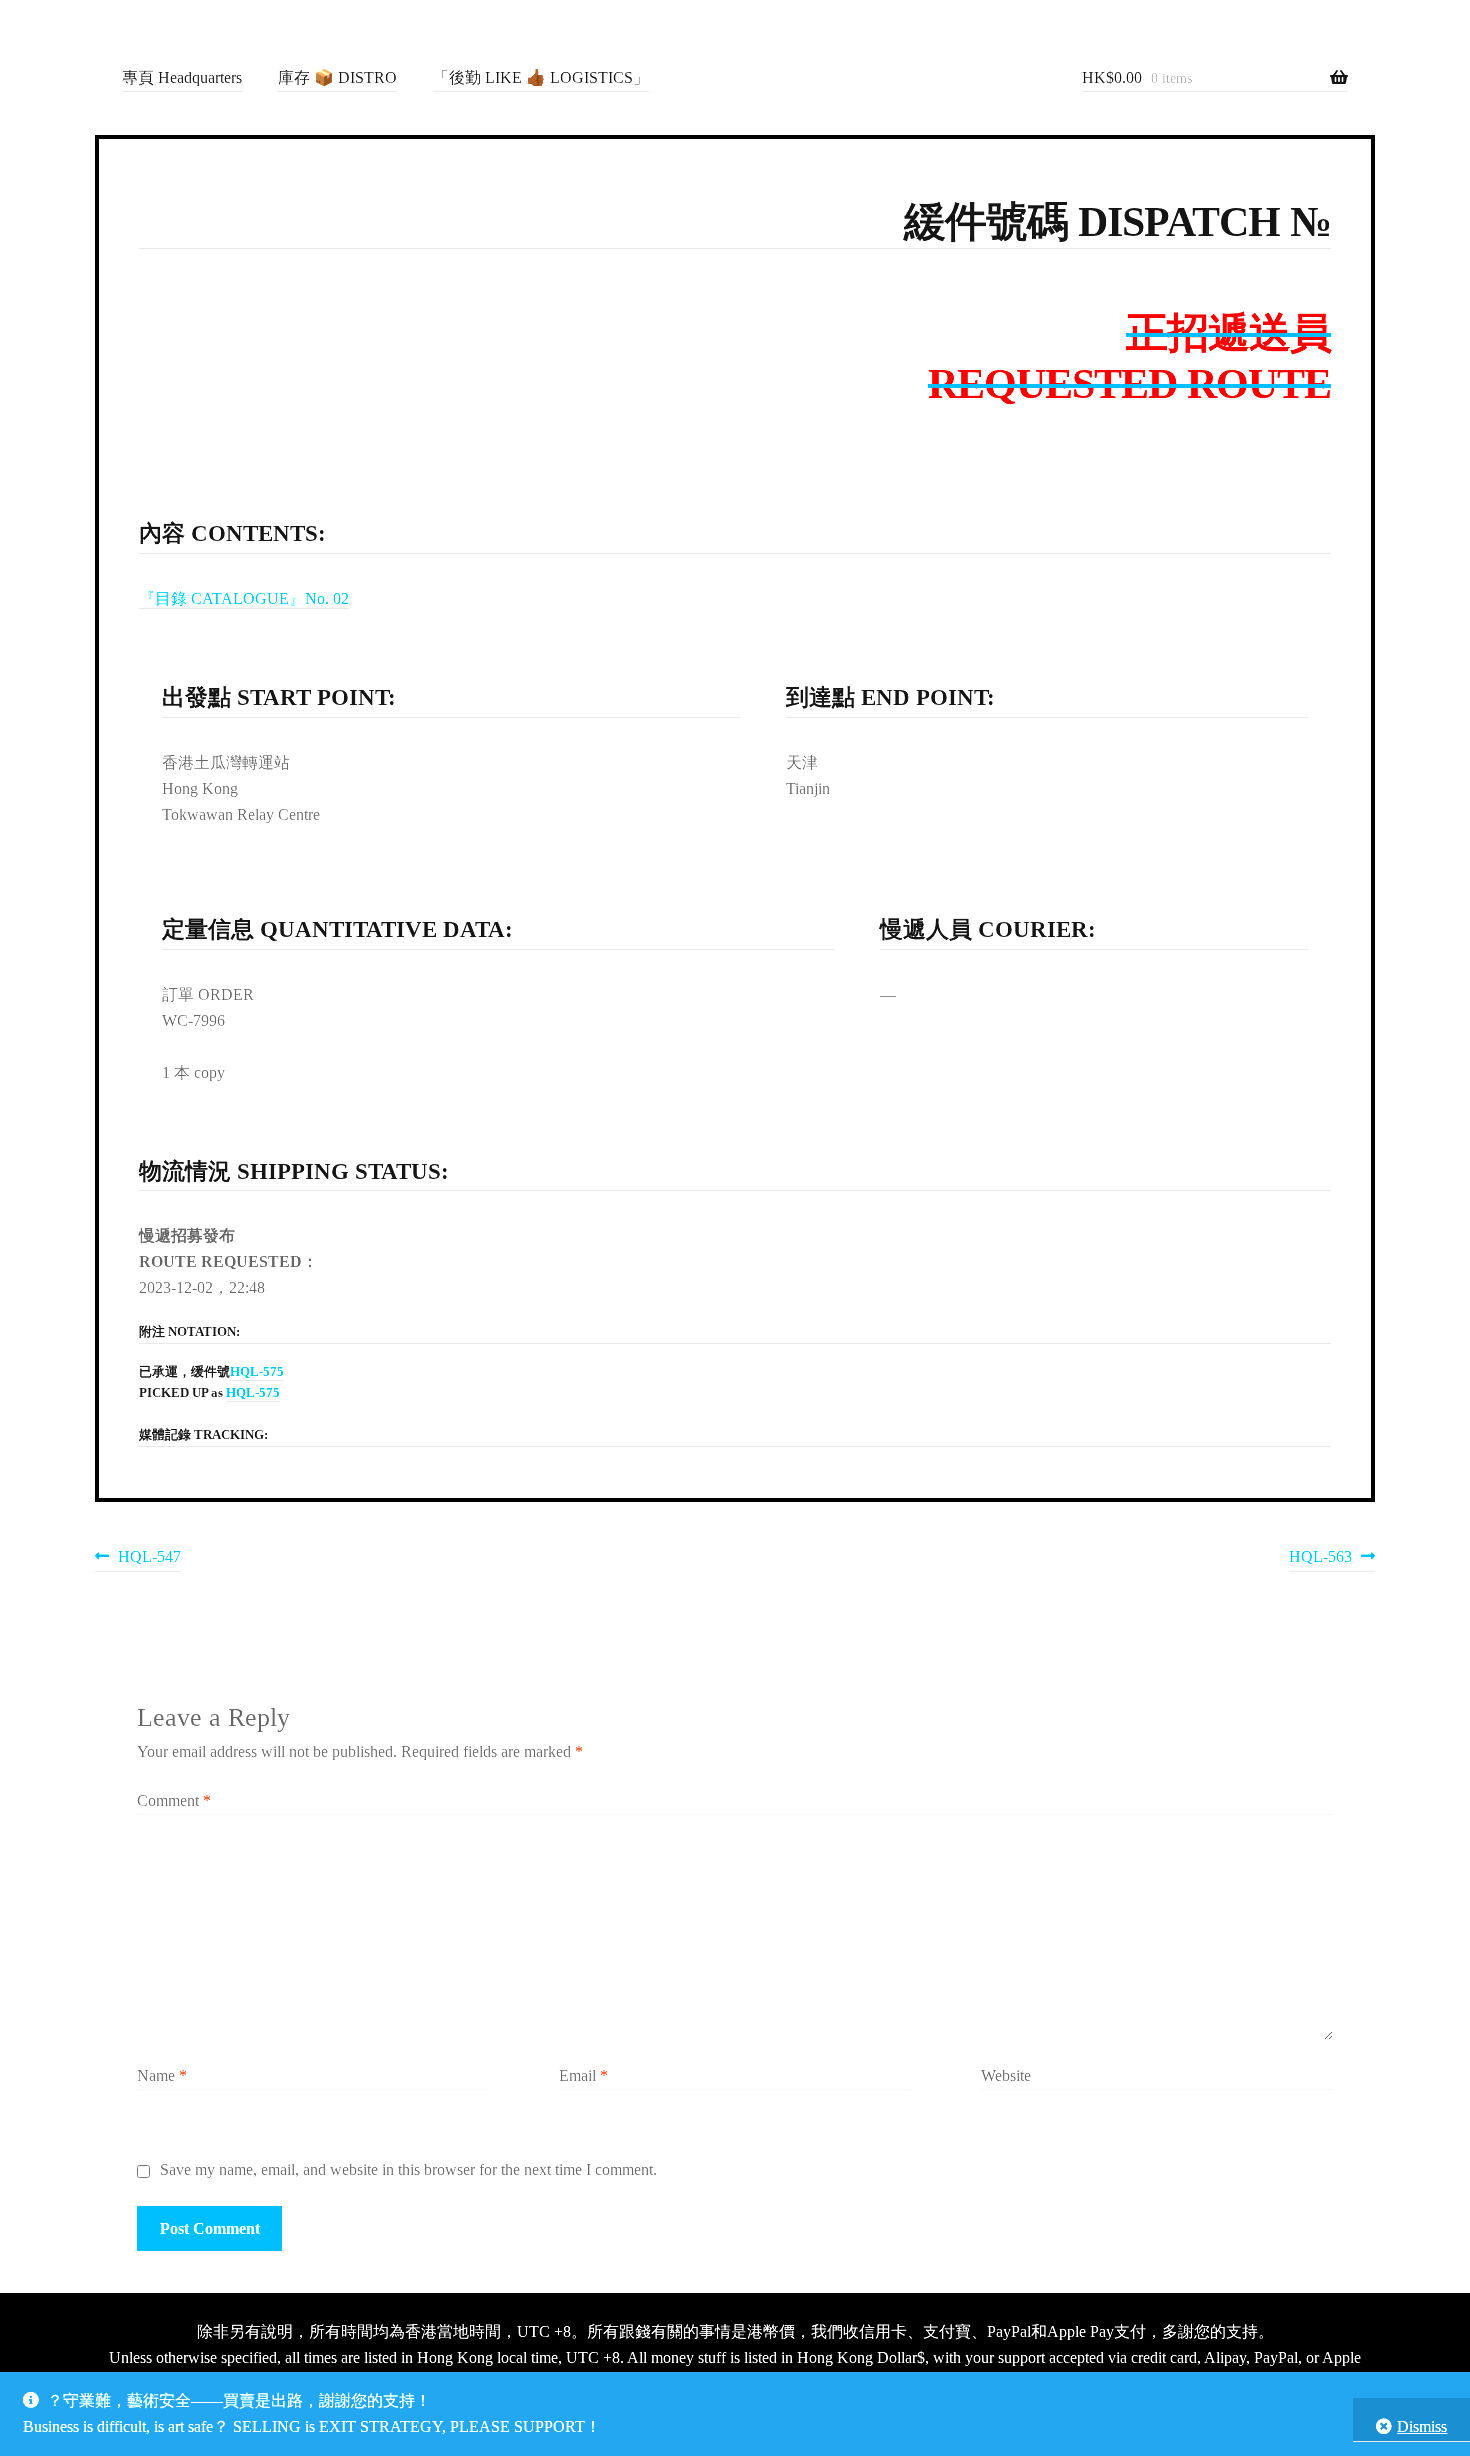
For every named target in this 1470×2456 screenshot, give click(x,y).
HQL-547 (149, 1559)
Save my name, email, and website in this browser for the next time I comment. (408, 2169)
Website (1006, 2075)
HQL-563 (1320, 1559)
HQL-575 (257, 1372)
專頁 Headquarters (182, 77)
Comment (174, 1800)
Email (583, 2075)
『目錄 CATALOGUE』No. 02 (244, 598)
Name (162, 2075)
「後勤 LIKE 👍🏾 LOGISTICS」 (541, 77)
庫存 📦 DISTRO (337, 77)
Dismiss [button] (1422, 2426)
